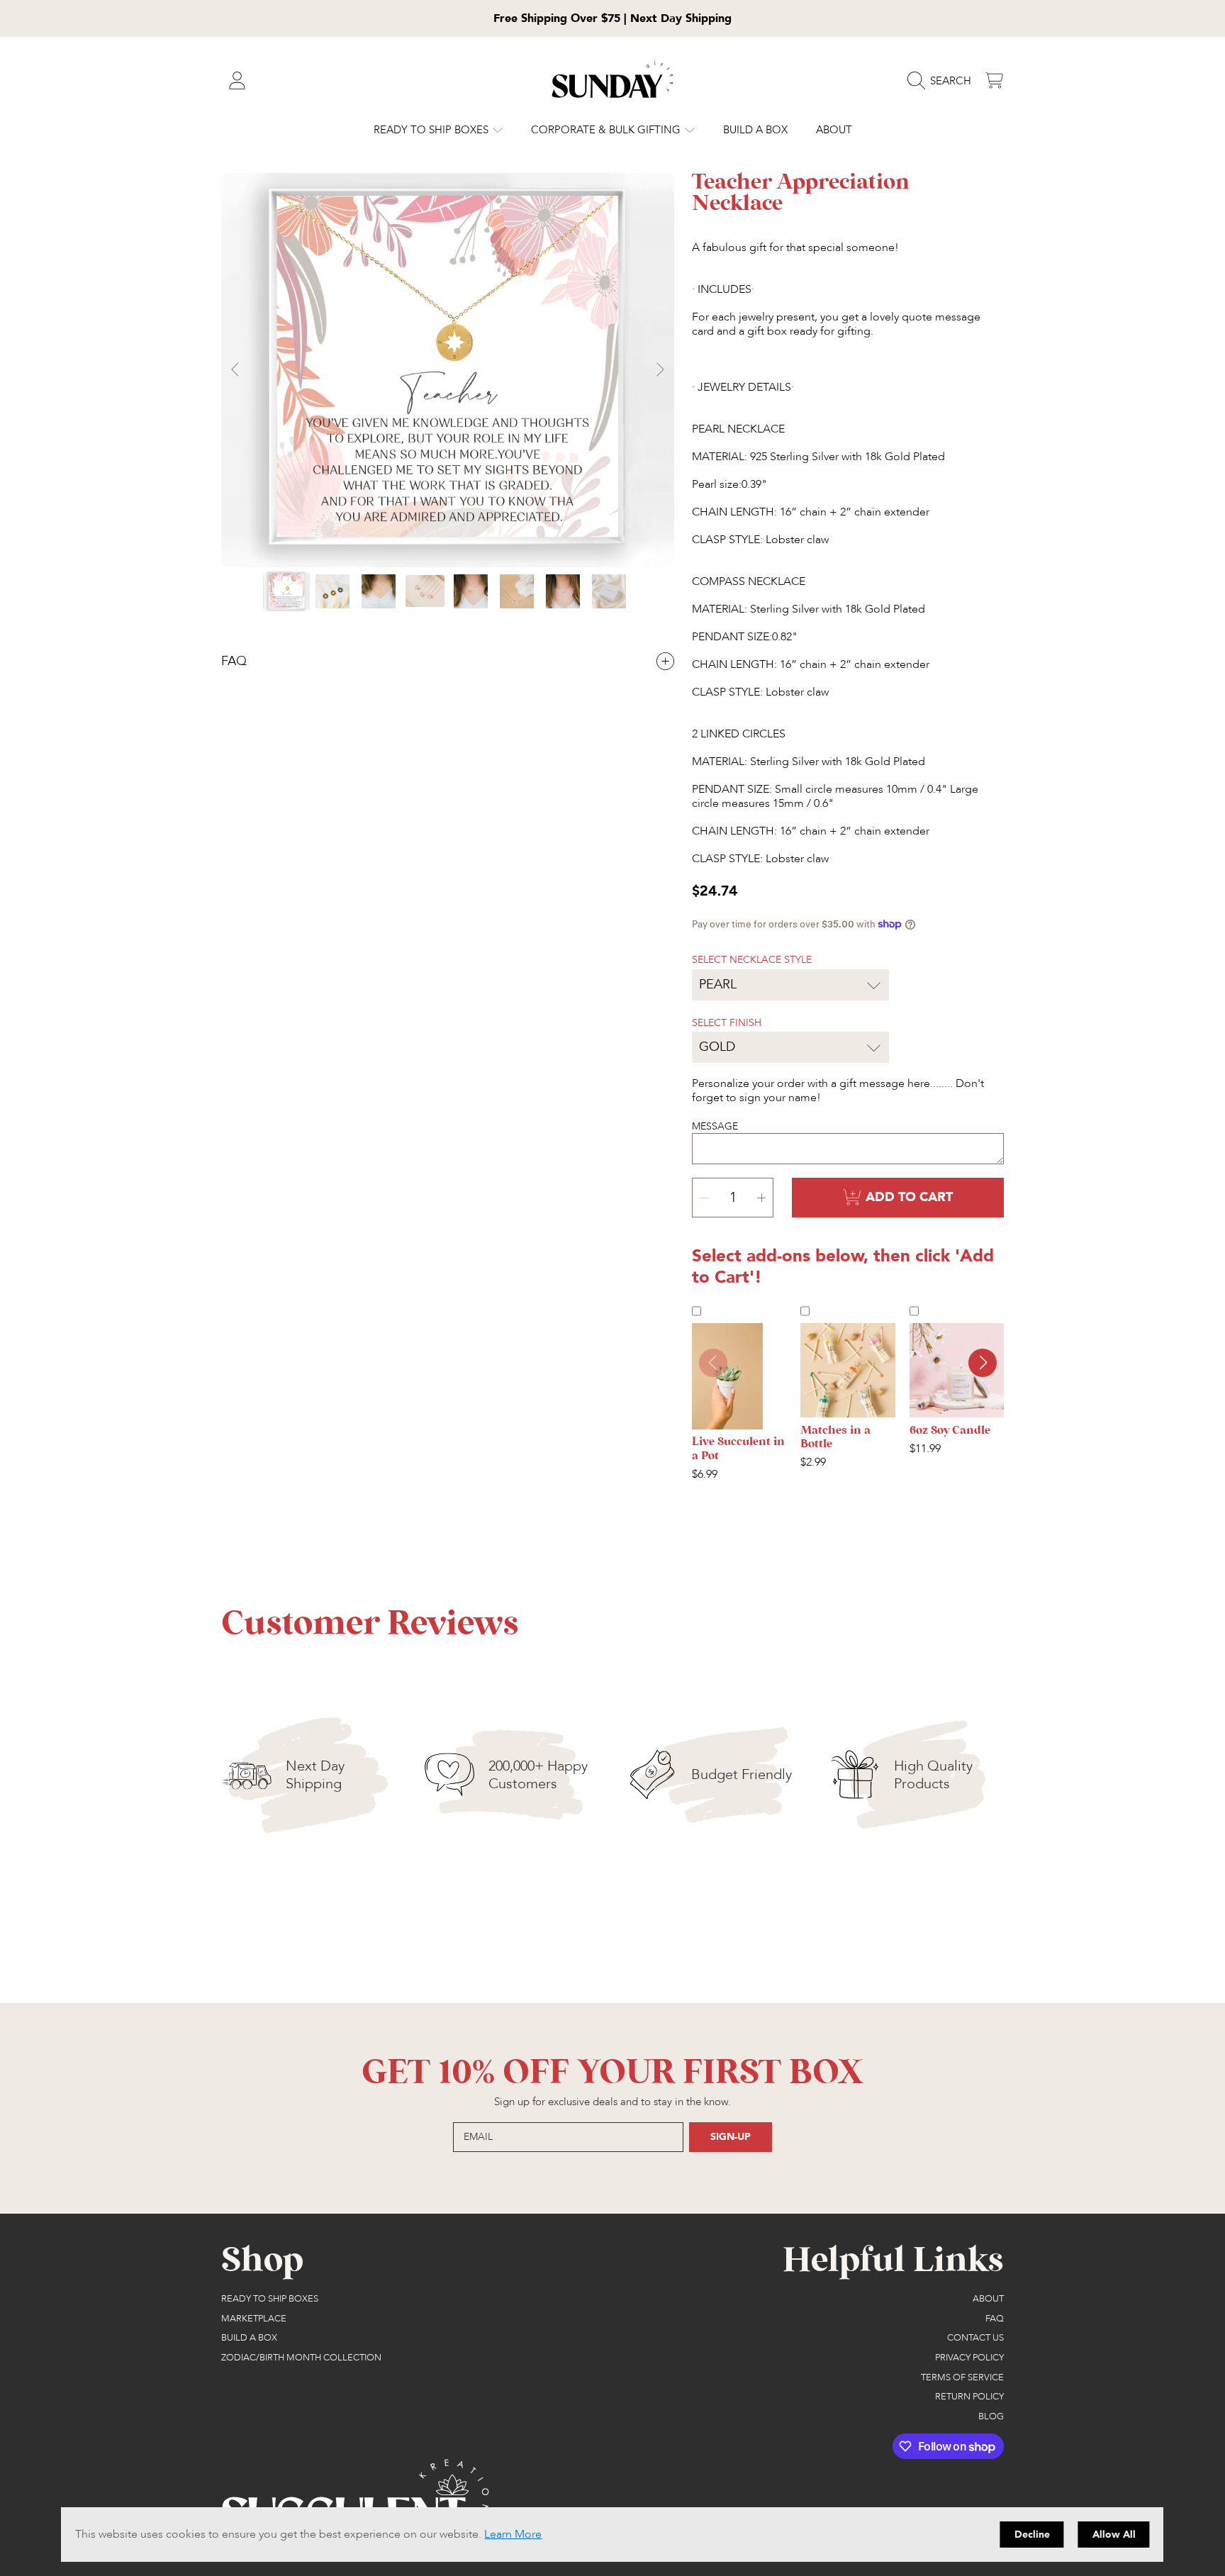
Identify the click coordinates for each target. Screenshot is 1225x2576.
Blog (991, 2416)
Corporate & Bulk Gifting (607, 130)
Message (715, 1126)
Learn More (513, 2534)
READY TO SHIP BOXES (432, 130)
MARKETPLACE (254, 2319)
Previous (236, 370)
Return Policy (969, 2397)
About (988, 2299)
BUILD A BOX (249, 2338)
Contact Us (975, 2338)
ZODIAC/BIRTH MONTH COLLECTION (301, 2358)
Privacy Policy (969, 2358)
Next (659, 370)
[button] (943, 81)
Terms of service (962, 2377)
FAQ (995, 2319)
